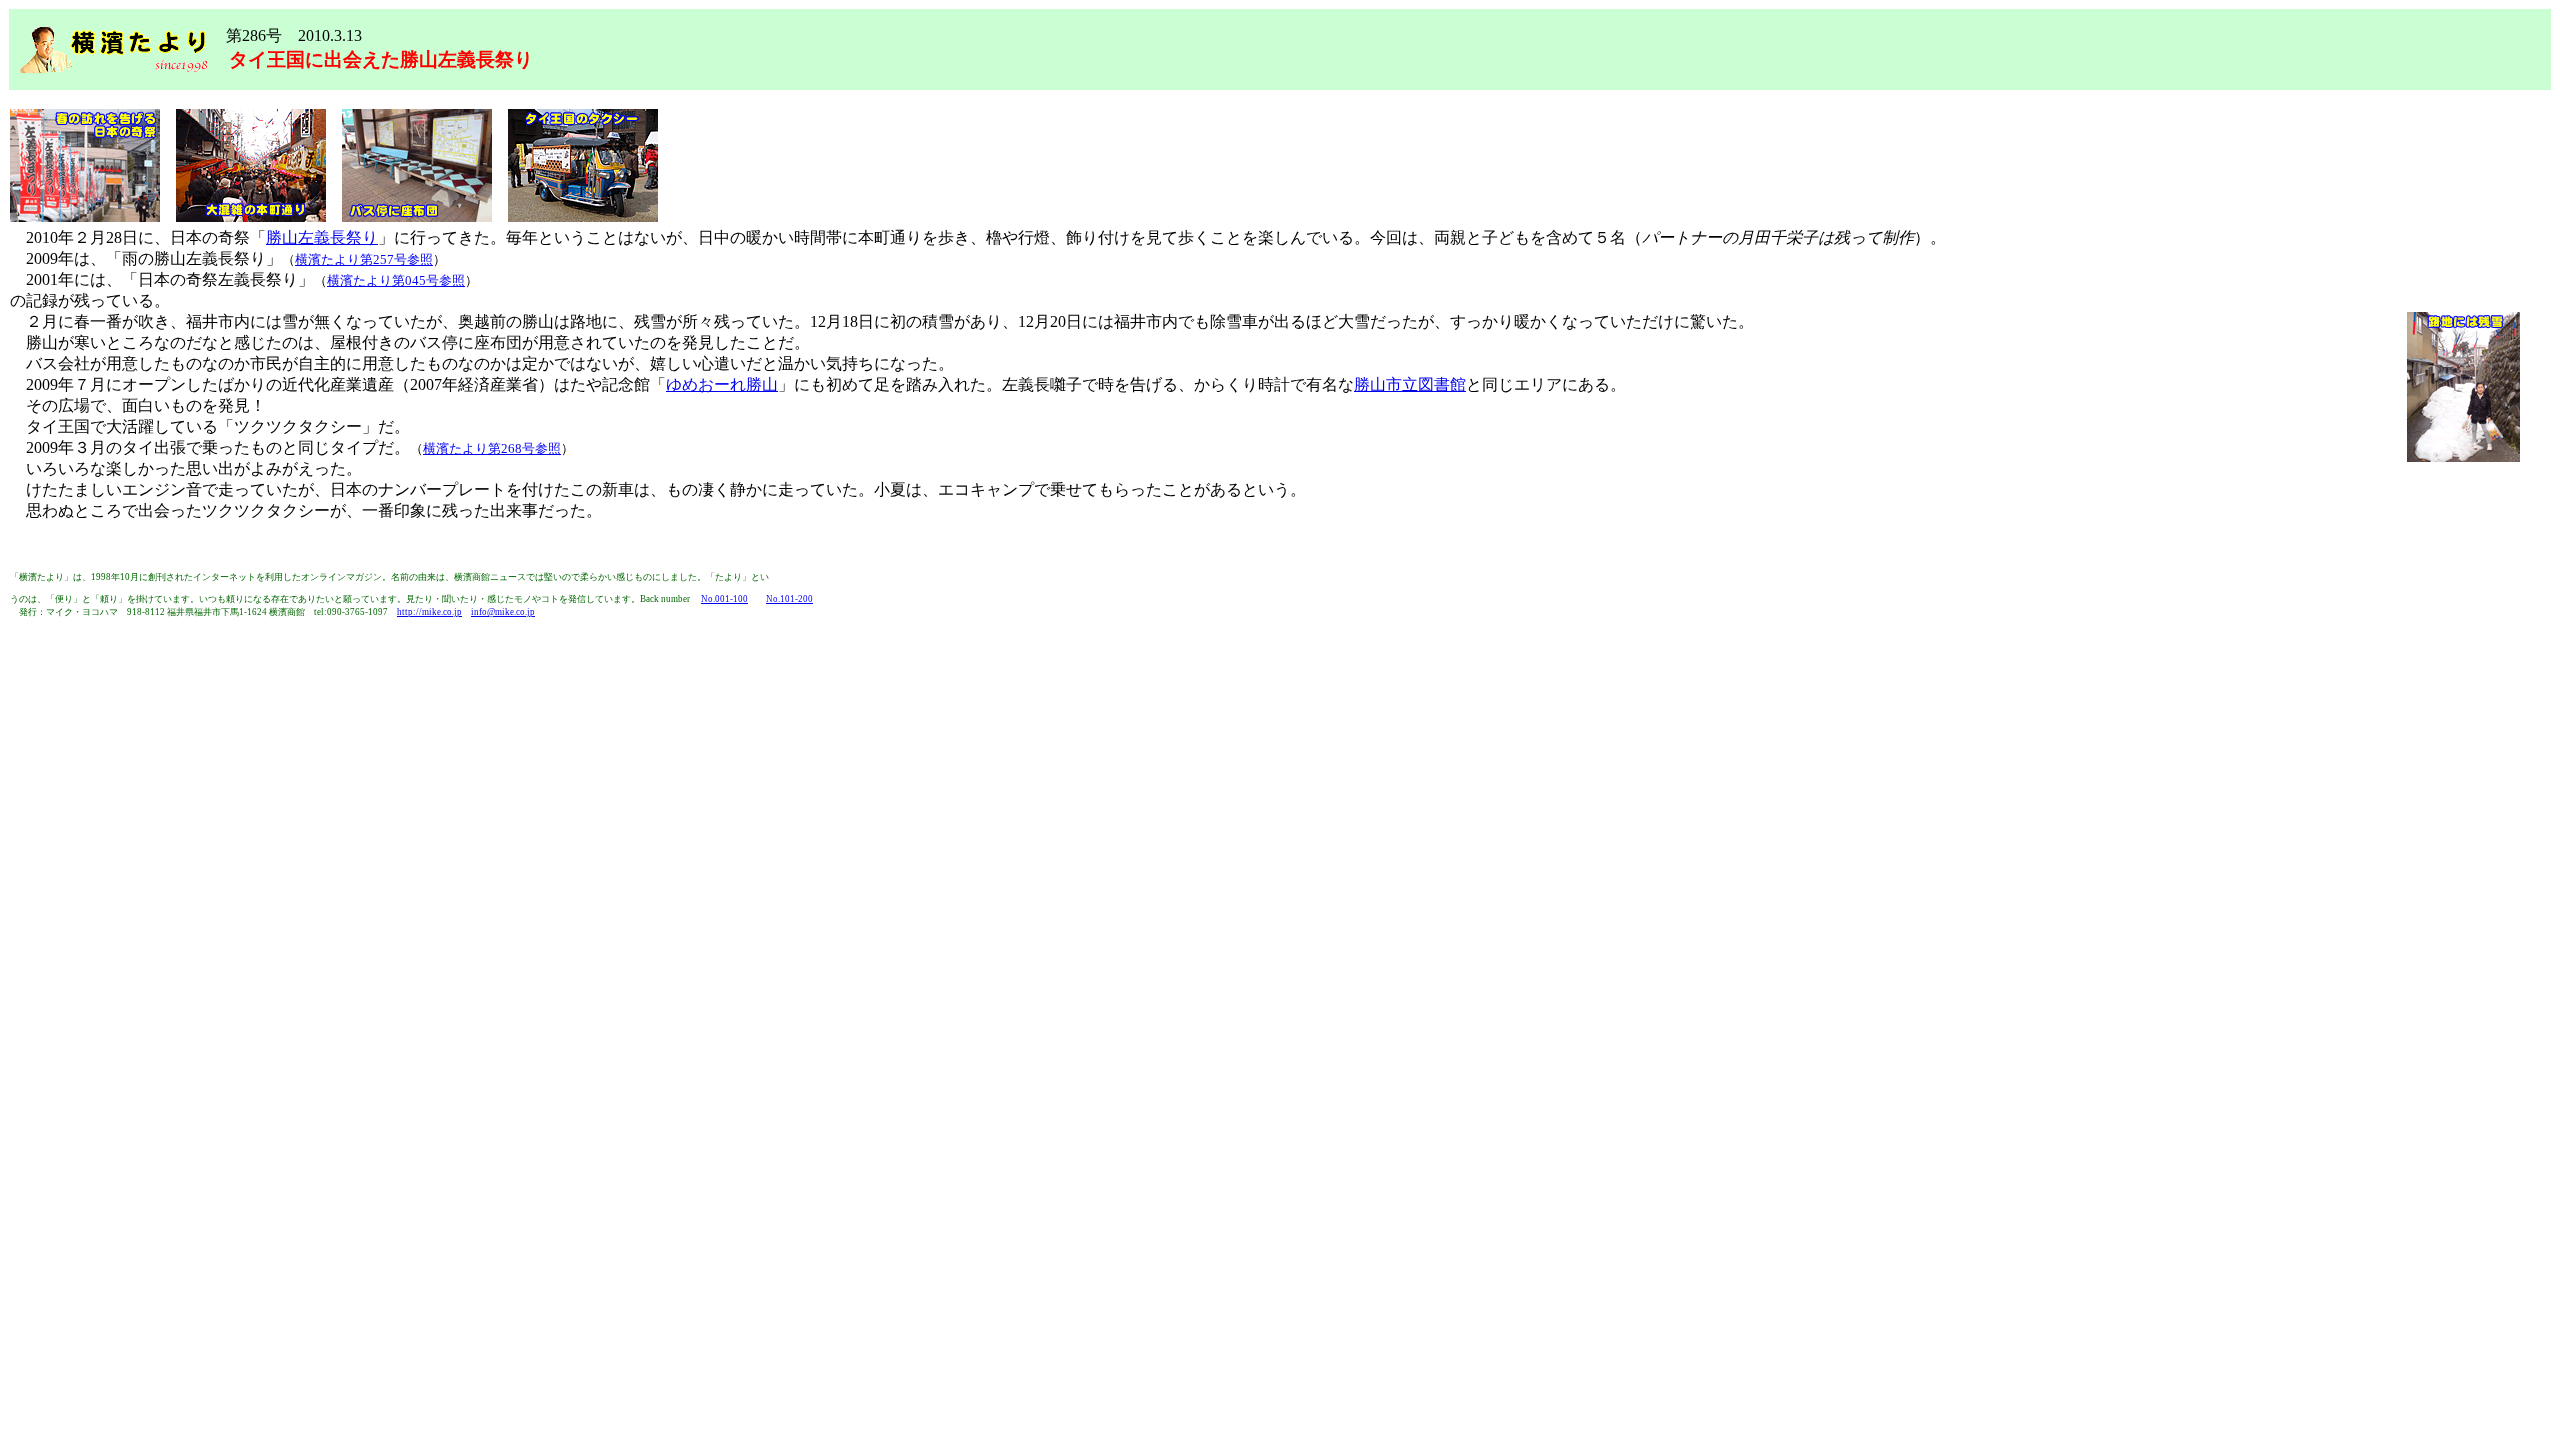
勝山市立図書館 (1410, 384)
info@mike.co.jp (503, 612)
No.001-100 (724, 599)
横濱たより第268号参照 (492, 448)
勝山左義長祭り (322, 237)
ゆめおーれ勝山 (722, 384)
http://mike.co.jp (429, 612)
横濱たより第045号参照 (396, 280)
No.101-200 (789, 599)
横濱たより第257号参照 (364, 259)
